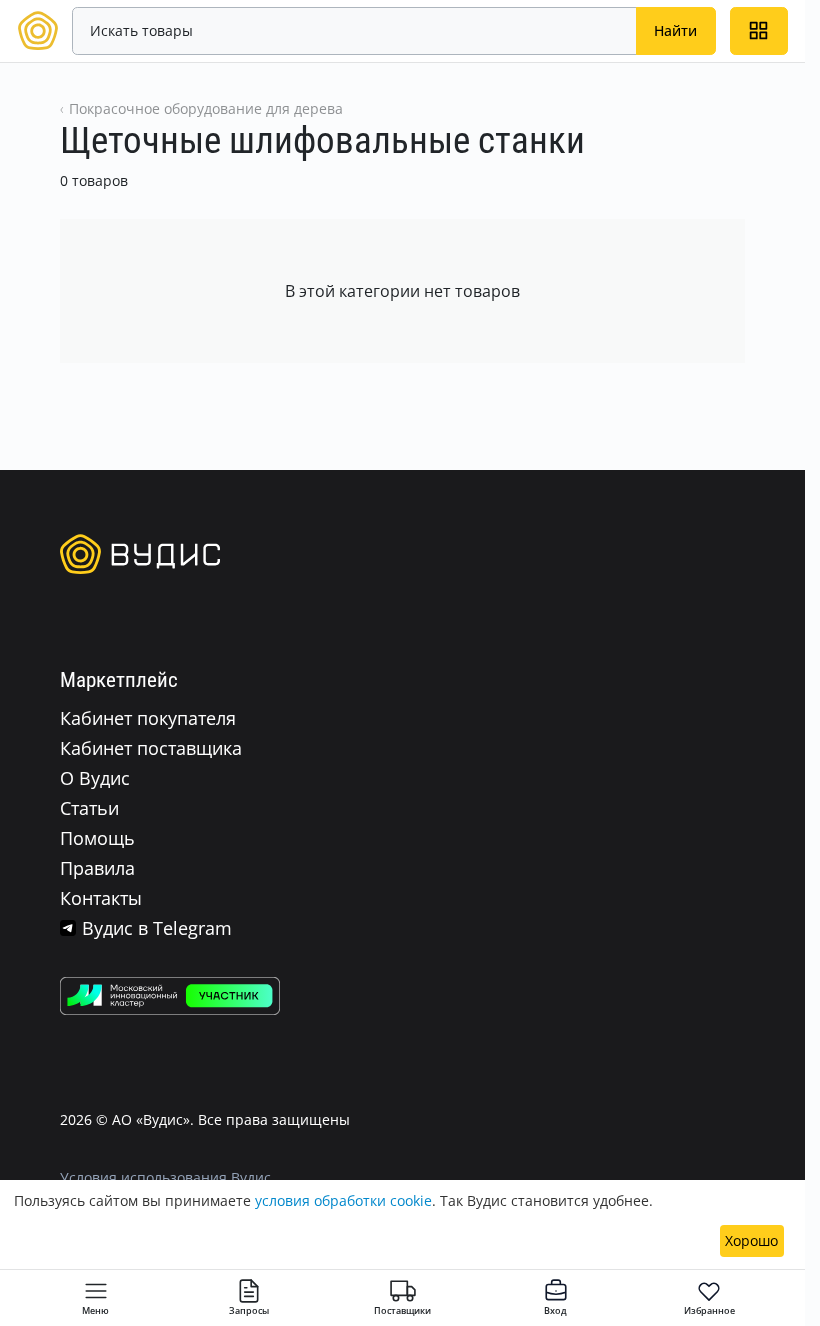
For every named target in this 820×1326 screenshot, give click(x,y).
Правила (97, 868)
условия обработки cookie (343, 1200)
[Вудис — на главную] (38, 29)
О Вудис (95, 778)
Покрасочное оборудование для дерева (206, 108)
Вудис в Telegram (157, 928)
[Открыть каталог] (759, 31)
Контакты (101, 898)
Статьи (89, 808)
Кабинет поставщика (151, 748)
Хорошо (751, 1240)
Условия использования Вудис (165, 1177)
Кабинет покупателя (148, 718)
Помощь (97, 838)
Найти (675, 30)
